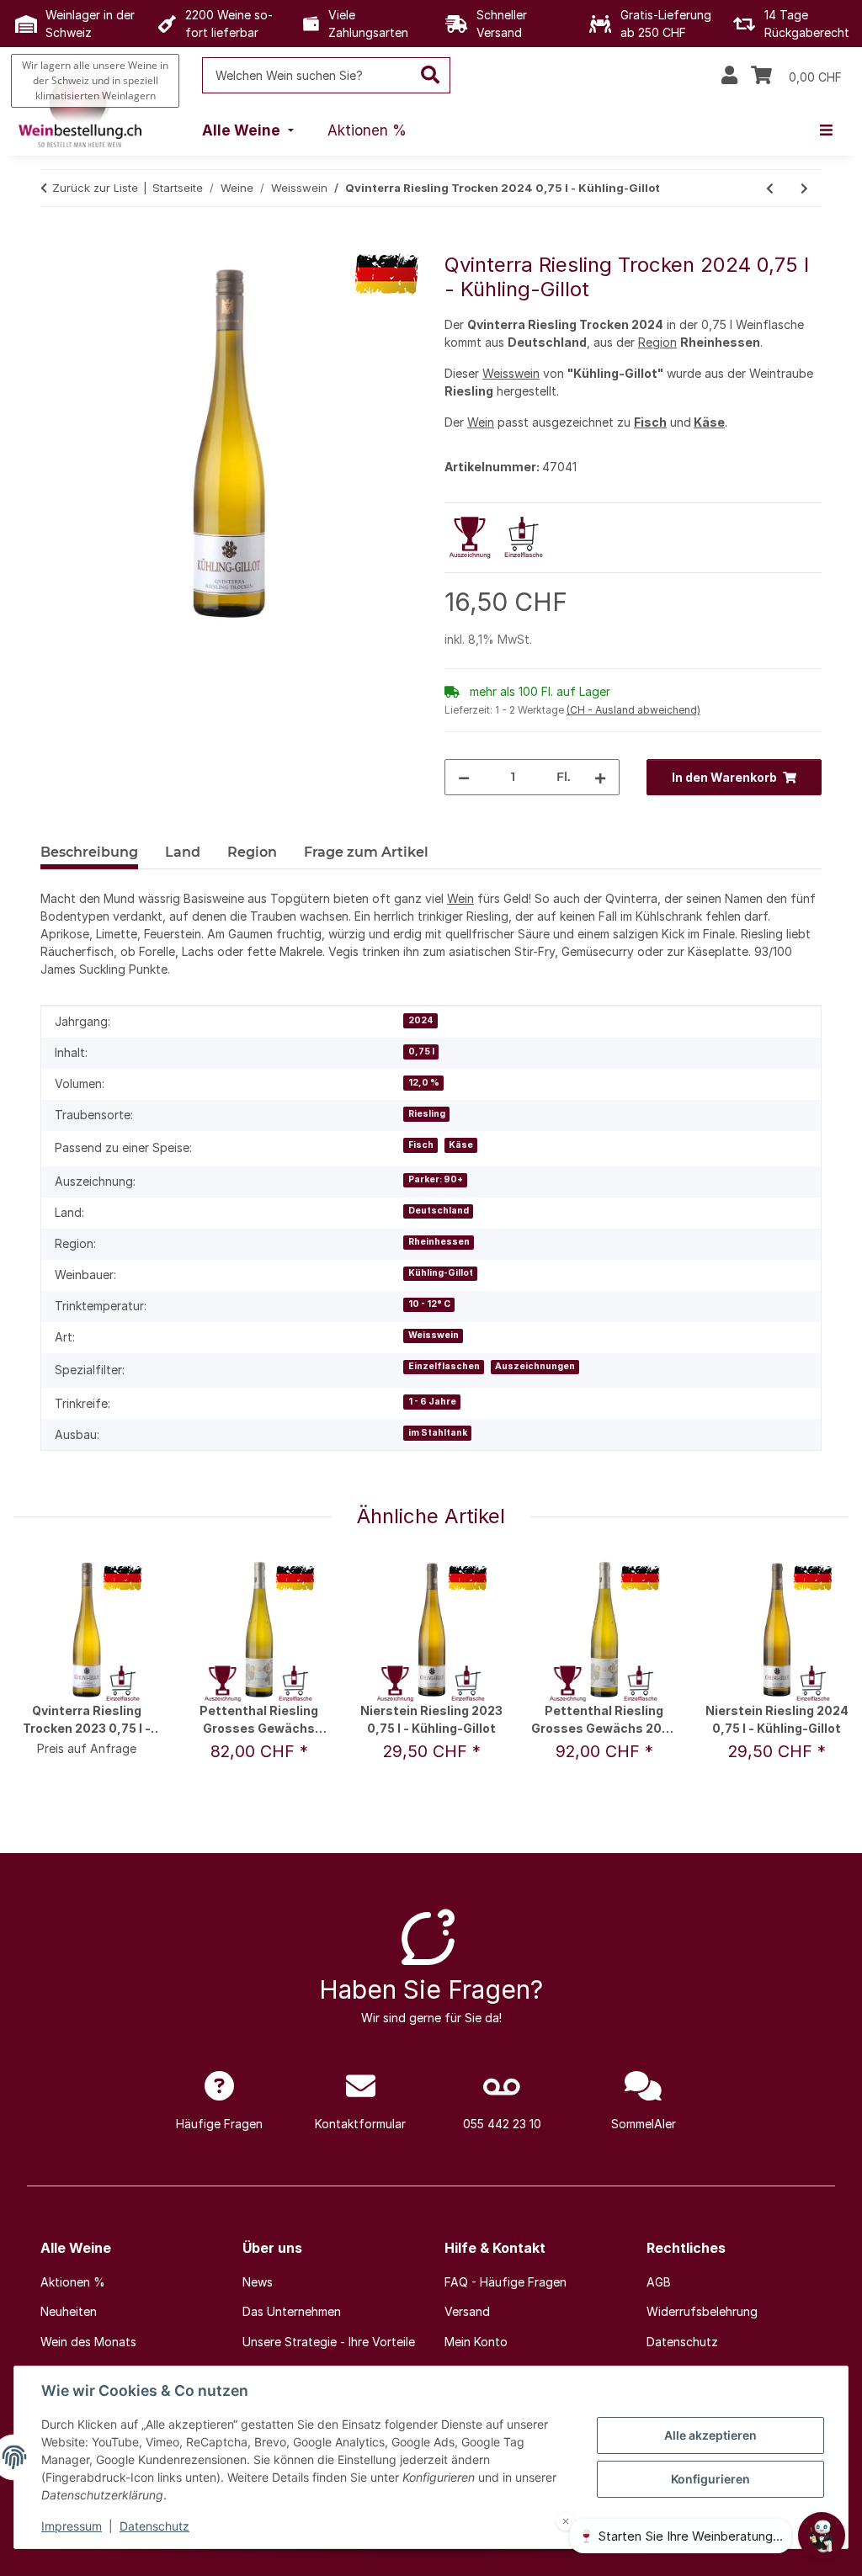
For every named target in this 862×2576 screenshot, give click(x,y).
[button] (729, 76)
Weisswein (511, 373)
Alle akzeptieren (710, 2435)
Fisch (650, 422)
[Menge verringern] (464, 777)
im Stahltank (438, 1433)
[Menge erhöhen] (600, 777)
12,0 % (424, 1083)
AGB (659, 2282)
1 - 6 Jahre (432, 1402)
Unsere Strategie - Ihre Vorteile (329, 2342)
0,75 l (421, 1052)
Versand (467, 2311)
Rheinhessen (439, 1242)
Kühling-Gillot (441, 1273)
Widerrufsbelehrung (702, 2311)
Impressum (72, 2526)
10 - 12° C (429, 1304)
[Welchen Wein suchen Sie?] (431, 75)
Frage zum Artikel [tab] (366, 852)
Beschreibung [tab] (89, 852)
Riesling (427, 1114)
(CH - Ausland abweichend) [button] (633, 710)
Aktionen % (73, 2282)
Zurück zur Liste (95, 188)
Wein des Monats (88, 2342)
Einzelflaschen (444, 1366)
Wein (481, 422)
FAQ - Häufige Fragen (505, 2282)
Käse (709, 422)
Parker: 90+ (436, 1179)
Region (657, 342)
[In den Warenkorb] (54, 244)
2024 (421, 1020)
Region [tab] (252, 852)
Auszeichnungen (535, 1366)
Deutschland (439, 1211)
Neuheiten (69, 2311)
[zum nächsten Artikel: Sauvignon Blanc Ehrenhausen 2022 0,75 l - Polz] (804, 188)
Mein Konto (476, 2342)
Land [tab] (183, 852)
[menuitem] (250, 131)
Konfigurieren (710, 2479)
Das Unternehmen (292, 2311)
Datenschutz (154, 2526)
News (258, 2282)
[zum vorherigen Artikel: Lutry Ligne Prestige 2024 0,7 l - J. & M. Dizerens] (770, 188)
